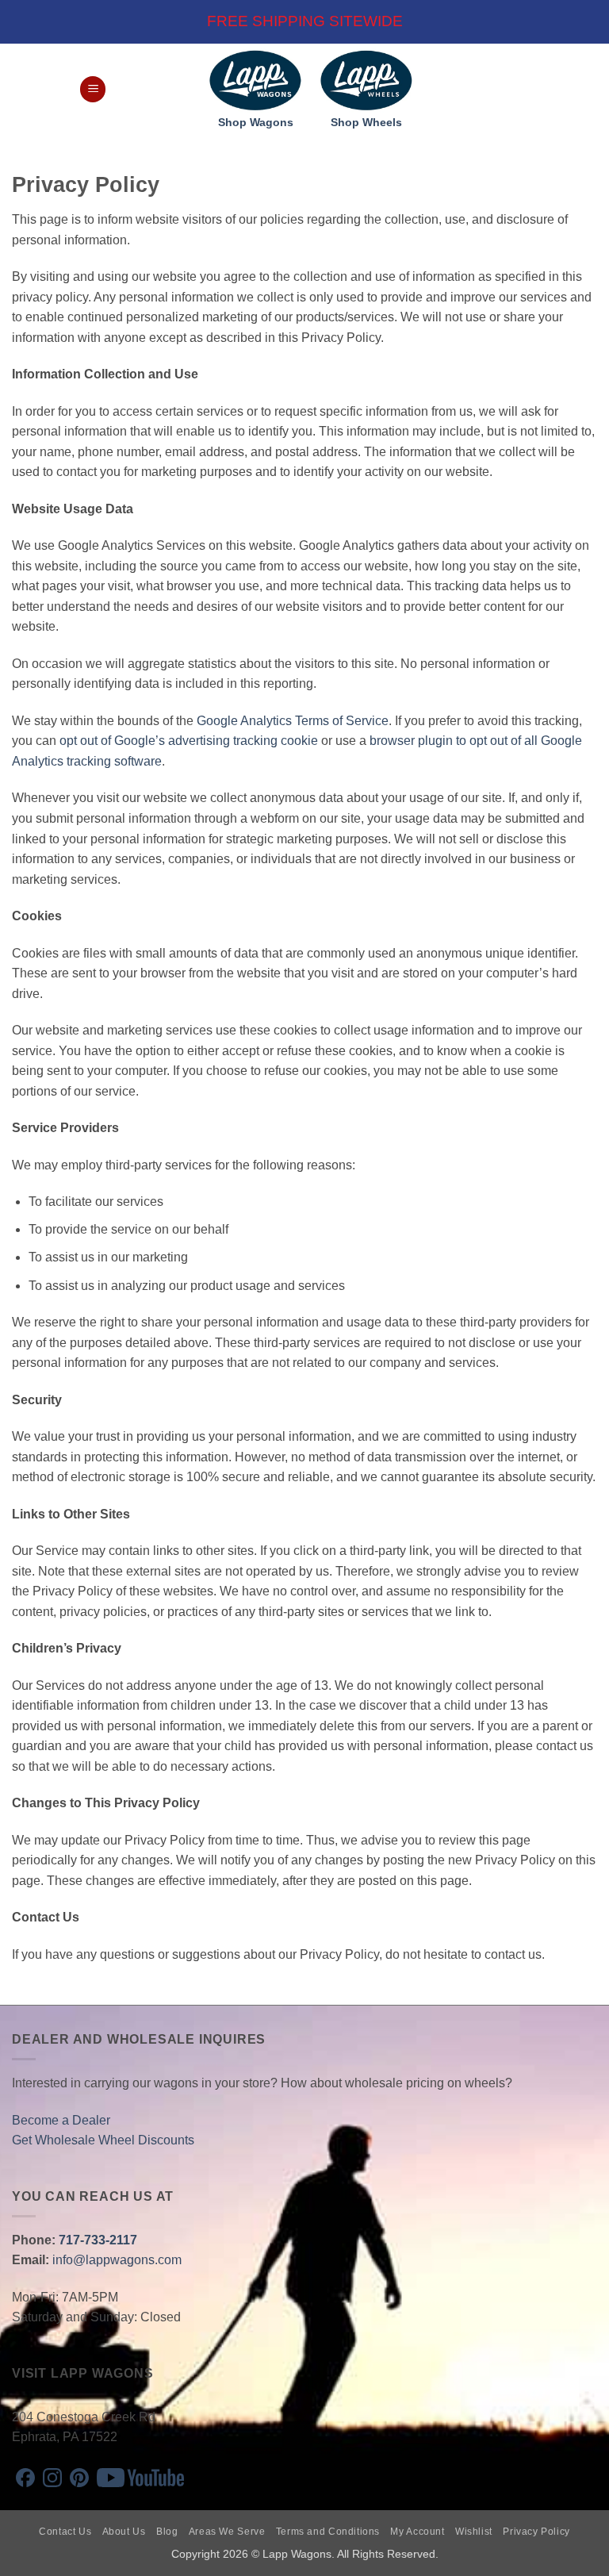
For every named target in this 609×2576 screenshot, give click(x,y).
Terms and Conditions (328, 2532)
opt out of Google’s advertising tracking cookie (189, 741)
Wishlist (474, 2532)
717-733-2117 (98, 2240)
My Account (417, 2532)
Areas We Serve (227, 2532)
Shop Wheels (366, 123)
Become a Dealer (61, 2120)
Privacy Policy (536, 2532)
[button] (93, 89)
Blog (167, 2532)
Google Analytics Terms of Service (293, 721)
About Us (124, 2532)
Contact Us (65, 2532)
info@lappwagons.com (117, 2260)
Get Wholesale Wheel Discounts (103, 2140)
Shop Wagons (256, 123)
